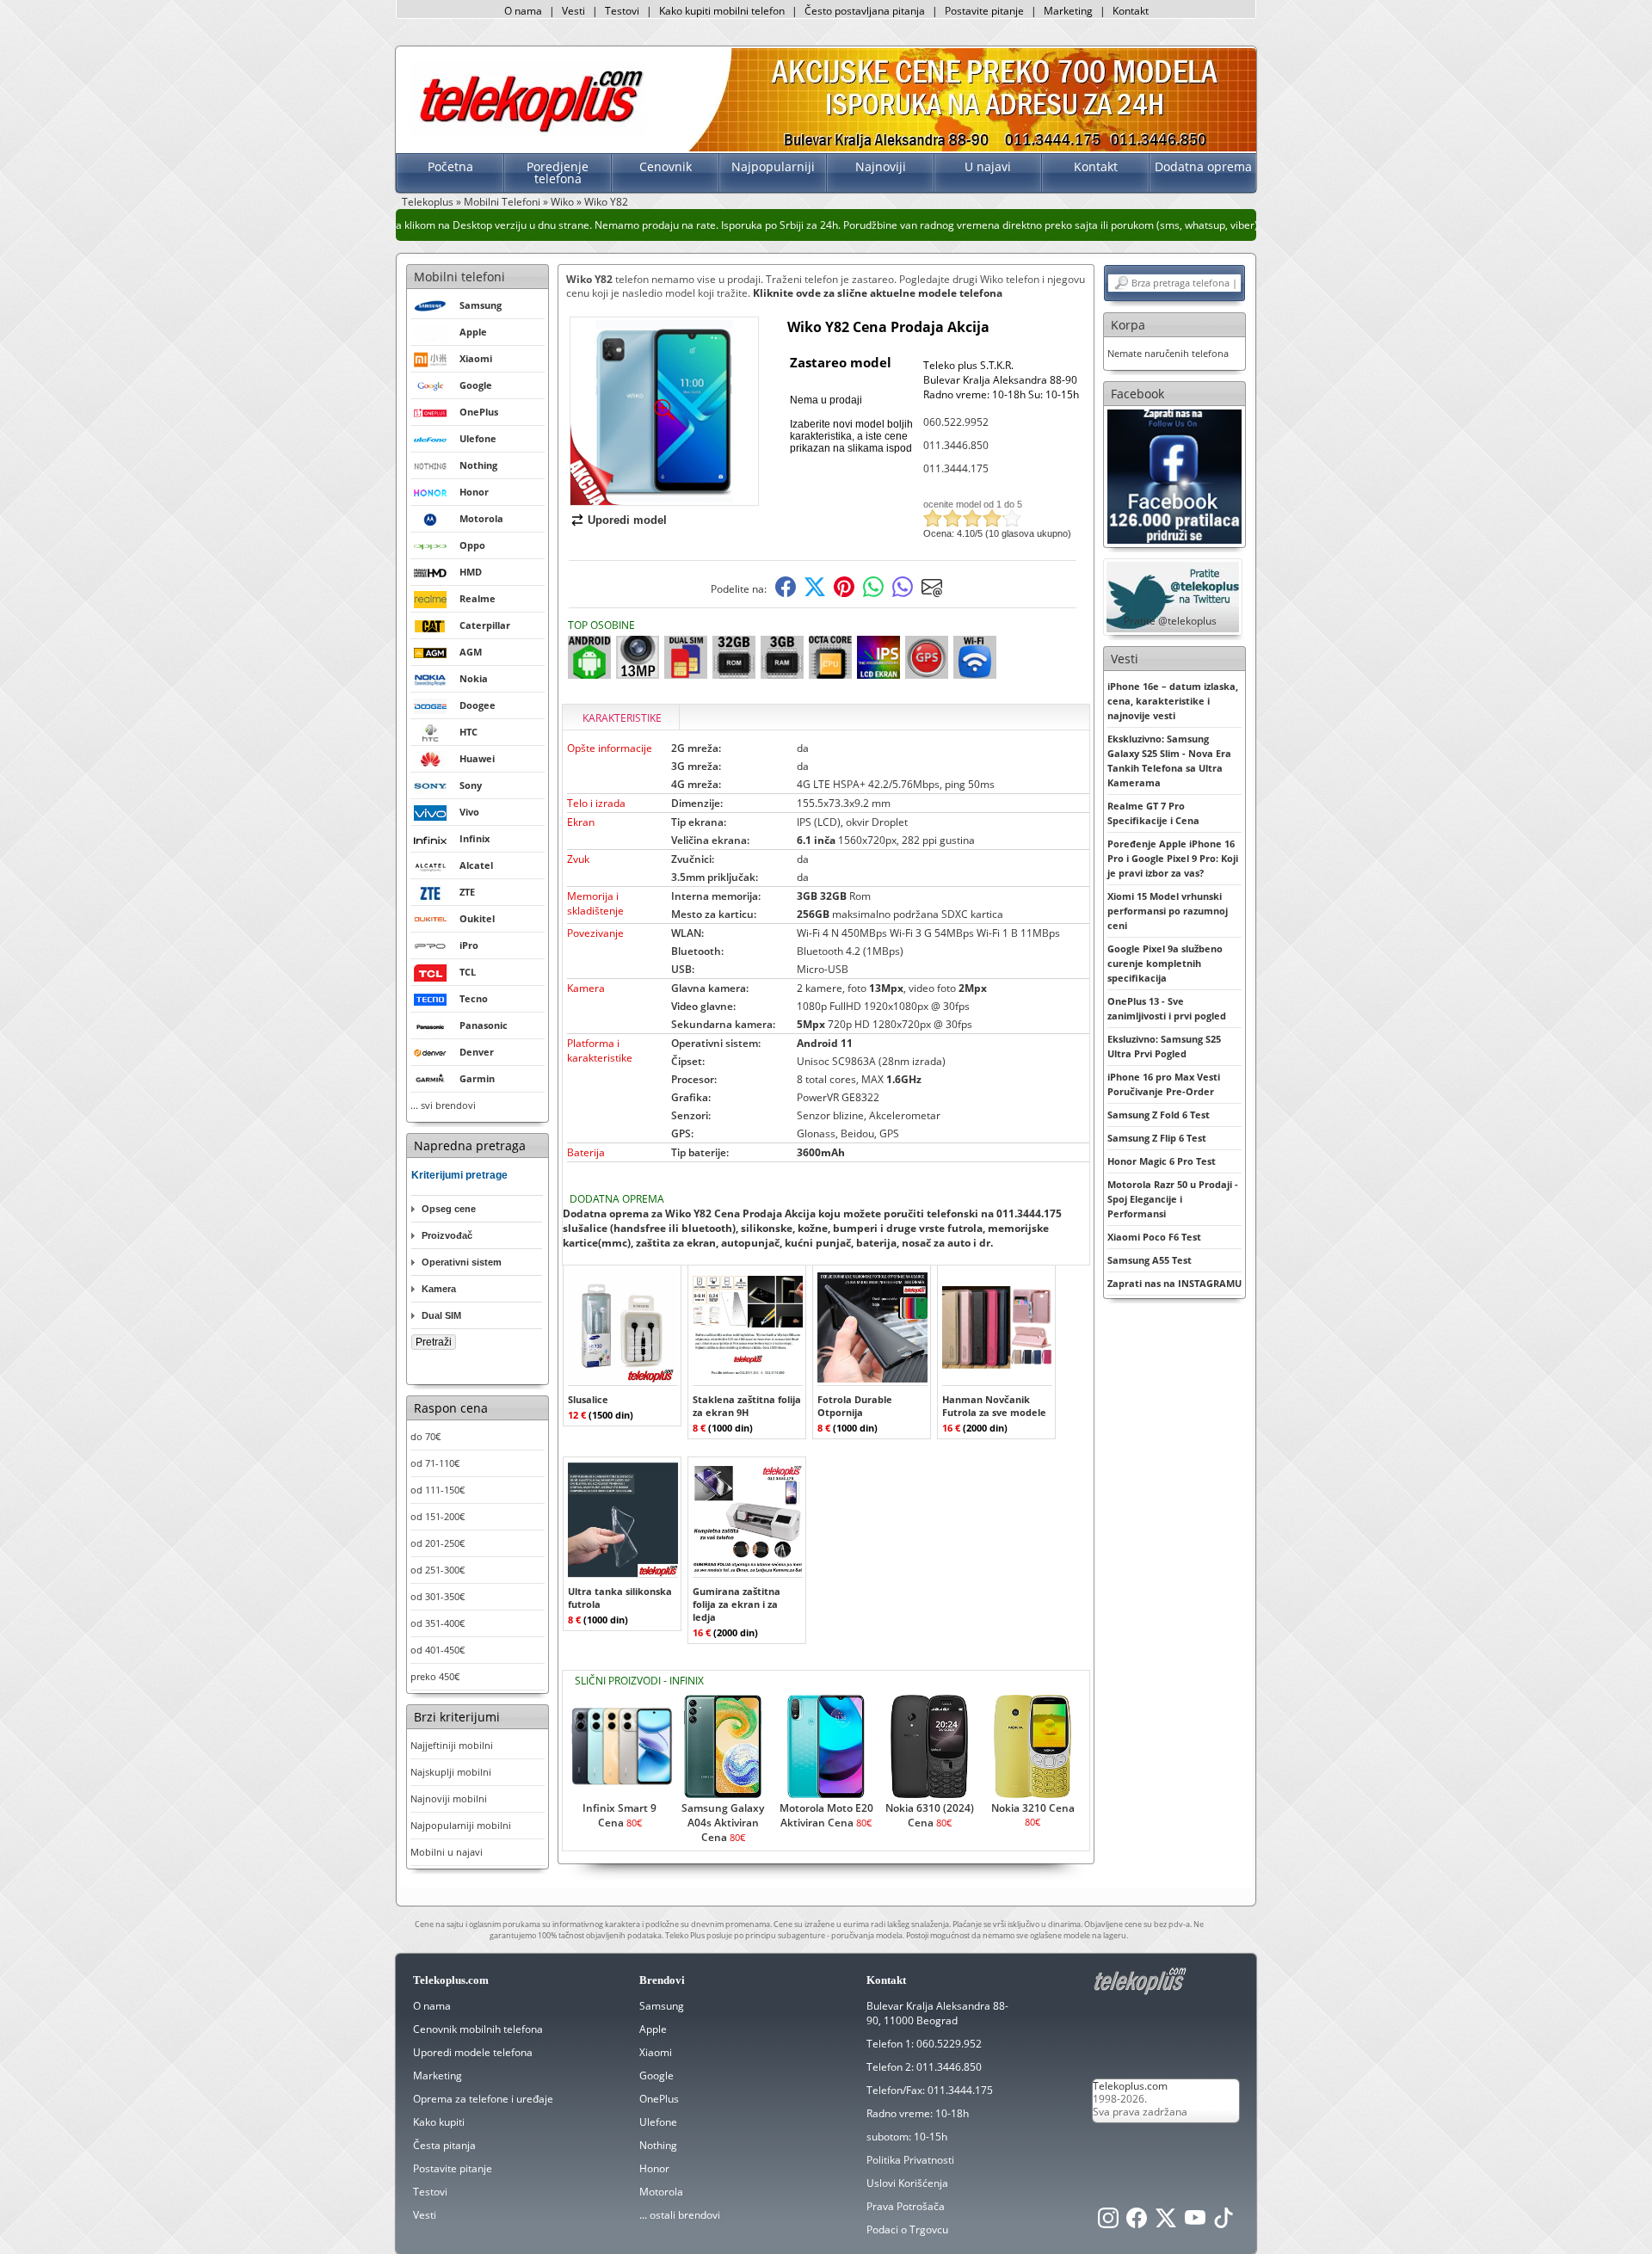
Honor (654, 2168)
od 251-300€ (438, 1570)
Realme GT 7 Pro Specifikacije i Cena (1153, 813)
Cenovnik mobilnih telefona (478, 2029)
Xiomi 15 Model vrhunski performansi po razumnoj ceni (1168, 911)
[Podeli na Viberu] (903, 593)
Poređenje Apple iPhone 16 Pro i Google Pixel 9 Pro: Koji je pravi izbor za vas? (1173, 858)
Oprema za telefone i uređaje (483, 2099)
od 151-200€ (438, 1516)
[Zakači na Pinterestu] (844, 593)
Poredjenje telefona (558, 172)
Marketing (1068, 11)
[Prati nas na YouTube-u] (1195, 2223)
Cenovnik (666, 166)
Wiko (562, 202)
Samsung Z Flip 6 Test (1157, 1138)
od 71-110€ (435, 1463)
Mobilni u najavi (447, 1852)
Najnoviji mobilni (449, 1798)
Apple (653, 2029)
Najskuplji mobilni (451, 1772)
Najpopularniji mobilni (461, 1825)
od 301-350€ (438, 1596)
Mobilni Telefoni (502, 202)
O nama (523, 11)
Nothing (658, 2145)
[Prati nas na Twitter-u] (1166, 2223)
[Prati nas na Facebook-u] (1174, 475)
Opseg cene (449, 1209)
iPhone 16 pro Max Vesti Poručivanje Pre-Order (1164, 1084)
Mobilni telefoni (459, 277)
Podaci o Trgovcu (907, 2229)
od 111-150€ (438, 1490)
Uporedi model (627, 520)
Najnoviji (881, 166)
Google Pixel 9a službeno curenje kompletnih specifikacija (1165, 963)
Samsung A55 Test (1150, 1260)
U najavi (988, 166)
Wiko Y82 (606, 202)
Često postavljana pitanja (865, 11)
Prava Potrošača (906, 2206)
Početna (450, 166)
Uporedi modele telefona (473, 2052)
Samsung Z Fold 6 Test (1159, 1115)
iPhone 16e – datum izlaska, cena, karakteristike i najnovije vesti (1173, 701)
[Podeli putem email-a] (932, 593)
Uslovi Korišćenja (907, 2183)
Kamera (439, 1289)
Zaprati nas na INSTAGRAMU (1174, 1283)
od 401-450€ (438, 1650)
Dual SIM (441, 1315)
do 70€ (425, 1436)
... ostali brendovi (680, 2215)
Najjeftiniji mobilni (452, 1745)
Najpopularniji (773, 166)
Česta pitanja (444, 2145)
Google (656, 2075)
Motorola (661, 2192)
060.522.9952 (956, 422)
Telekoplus (428, 202)
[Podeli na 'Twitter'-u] (815, 593)
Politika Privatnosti (910, 2160)
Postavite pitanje (984, 11)
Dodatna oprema (1203, 166)
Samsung (662, 2006)
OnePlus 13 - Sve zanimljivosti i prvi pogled (1167, 1008)
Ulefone (658, 2122)
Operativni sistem (462, 1262)
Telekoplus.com (1130, 2086)
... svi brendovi (443, 1105)
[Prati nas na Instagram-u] (1108, 2223)
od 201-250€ (438, 1543)
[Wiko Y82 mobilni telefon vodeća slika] (664, 499)
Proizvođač (447, 1235)
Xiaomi (656, 2052)
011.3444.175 (956, 468)
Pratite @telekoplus (1170, 621)
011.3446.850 (956, 445)
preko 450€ (435, 1676)
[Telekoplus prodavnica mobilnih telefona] (528, 132)
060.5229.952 (949, 2044)
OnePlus (659, 2099)
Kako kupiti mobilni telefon (722, 11)
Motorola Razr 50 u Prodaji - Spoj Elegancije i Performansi (1173, 1199)
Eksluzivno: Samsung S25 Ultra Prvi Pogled (1164, 1046)
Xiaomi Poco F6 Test (1154, 1237)
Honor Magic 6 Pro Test (1162, 1161)
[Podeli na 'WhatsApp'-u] (873, 593)
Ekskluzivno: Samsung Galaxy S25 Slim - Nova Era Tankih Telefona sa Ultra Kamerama (1169, 761)
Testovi (622, 11)
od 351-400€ (438, 1623)
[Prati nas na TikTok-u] (1224, 2223)
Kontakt (1131, 11)
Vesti (573, 11)
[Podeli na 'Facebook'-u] (786, 593)
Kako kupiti (439, 2122)
